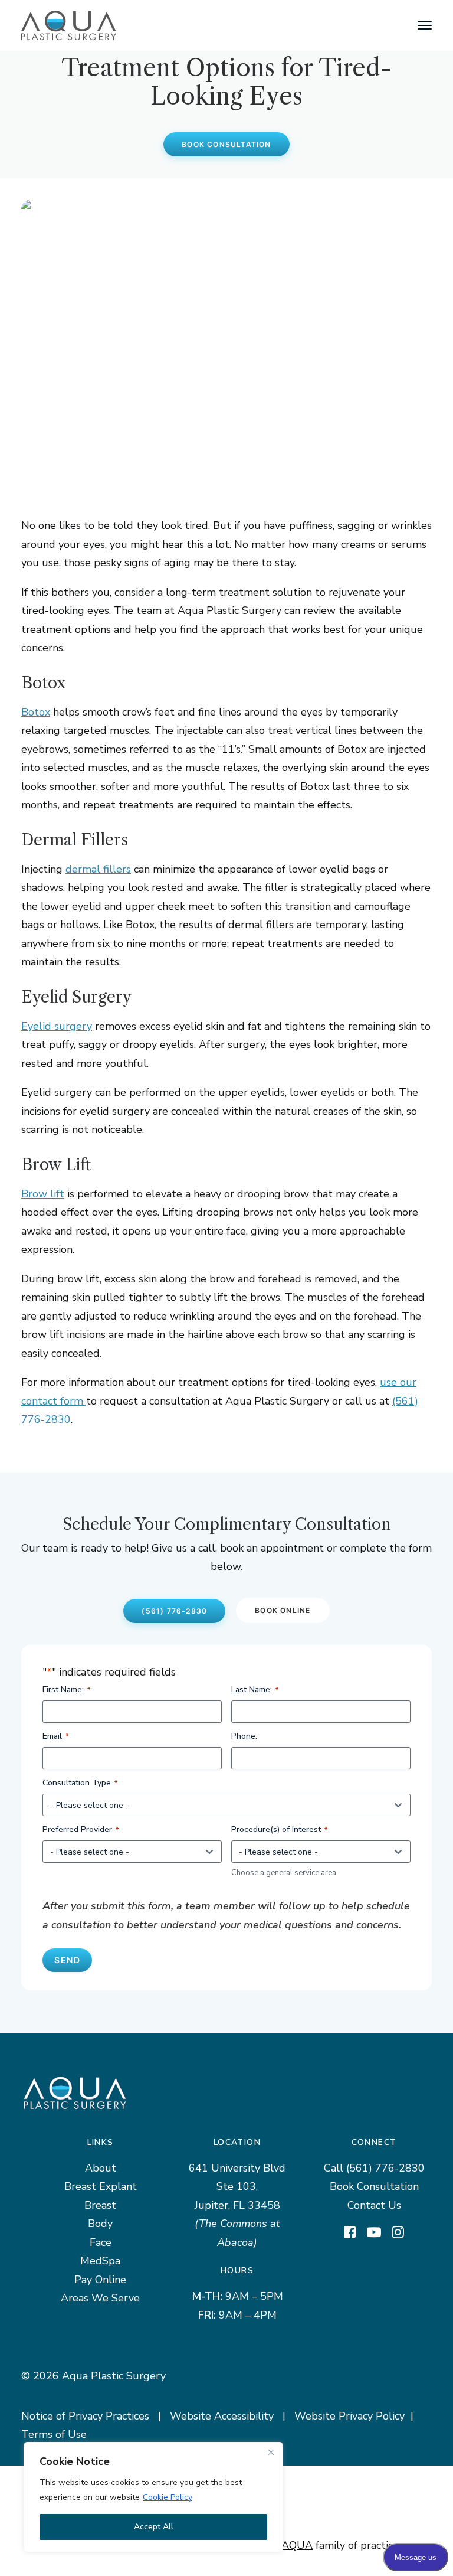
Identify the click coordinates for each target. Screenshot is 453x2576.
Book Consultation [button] (226, 144)
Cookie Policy (168, 2497)
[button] (425, 25)
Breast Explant (101, 2186)
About (101, 2168)
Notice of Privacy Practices (85, 2416)
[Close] (271, 2452)
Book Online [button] (283, 1610)
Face (101, 2242)
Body (100, 2224)
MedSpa (100, 2261)
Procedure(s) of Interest (279, 1829)
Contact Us (374, 2205)
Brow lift (43, 1194)
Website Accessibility (222, 2416)
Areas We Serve (100, 2298)
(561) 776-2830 (385, 2168)
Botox (36, 712)
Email (55, 1736)
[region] (153, 2497)
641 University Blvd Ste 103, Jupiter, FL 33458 (237, 2187)
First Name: (66, 1689)
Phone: (244, 1736)
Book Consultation (374, 2186)
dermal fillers (98, 869)
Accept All (154, 2527)
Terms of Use (54, 2434)
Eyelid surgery (57, 1026)
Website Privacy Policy (349, 2416)
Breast (100, 2205)
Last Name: (255, 1689)
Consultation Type (80, 1783)
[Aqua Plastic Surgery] (69, 25)
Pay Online (100, 2280)
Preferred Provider (81, 1829)
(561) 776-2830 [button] (174, 1611)
